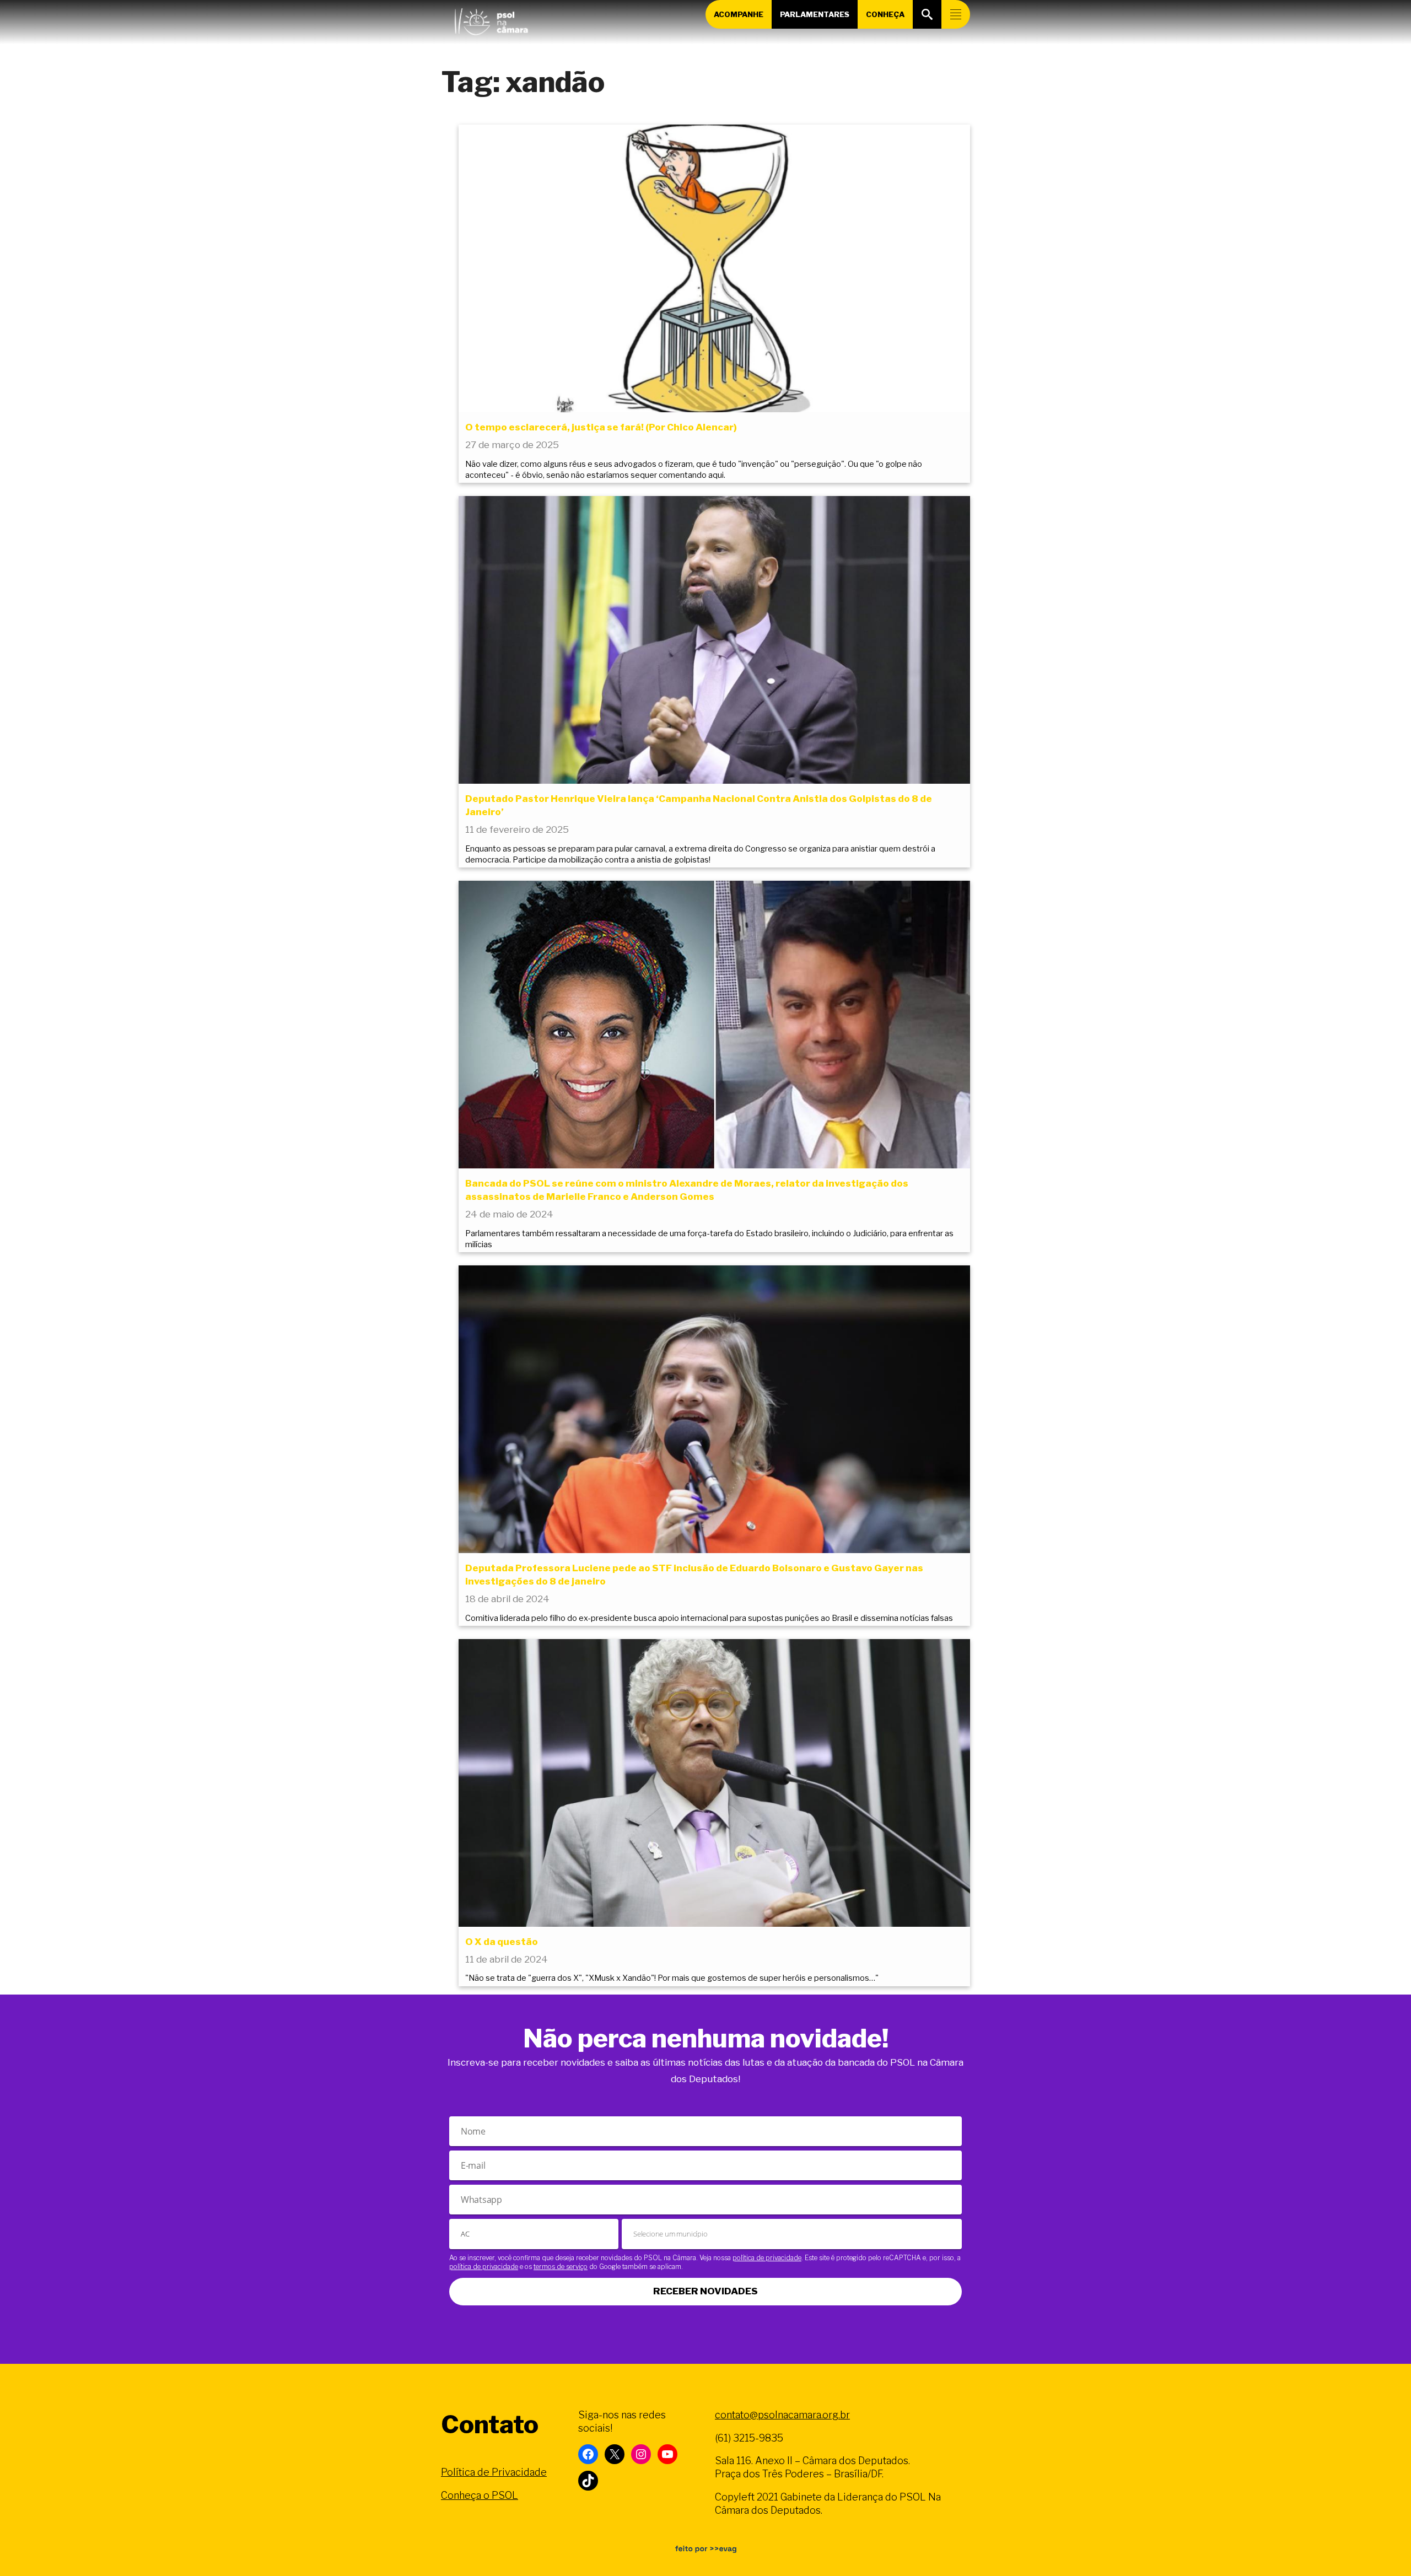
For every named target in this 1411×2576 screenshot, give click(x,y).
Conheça (885, 14)
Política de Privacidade (494, 2472)
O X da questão (502, 1942)
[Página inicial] (491, 19)
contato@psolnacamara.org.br (782, 2415)
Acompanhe (739, 14)
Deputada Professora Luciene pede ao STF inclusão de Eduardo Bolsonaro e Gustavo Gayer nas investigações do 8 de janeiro (694, 1575)
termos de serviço (561, 2267)
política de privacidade (767, 2258)
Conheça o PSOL (480, 2495)
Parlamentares (815, 14)
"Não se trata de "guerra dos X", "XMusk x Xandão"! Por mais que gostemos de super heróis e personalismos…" (672, 1978)
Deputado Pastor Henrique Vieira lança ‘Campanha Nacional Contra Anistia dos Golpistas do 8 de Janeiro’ (699, 805)
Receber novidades (705, 2291)
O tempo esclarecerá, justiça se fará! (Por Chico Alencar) (601, 427)
